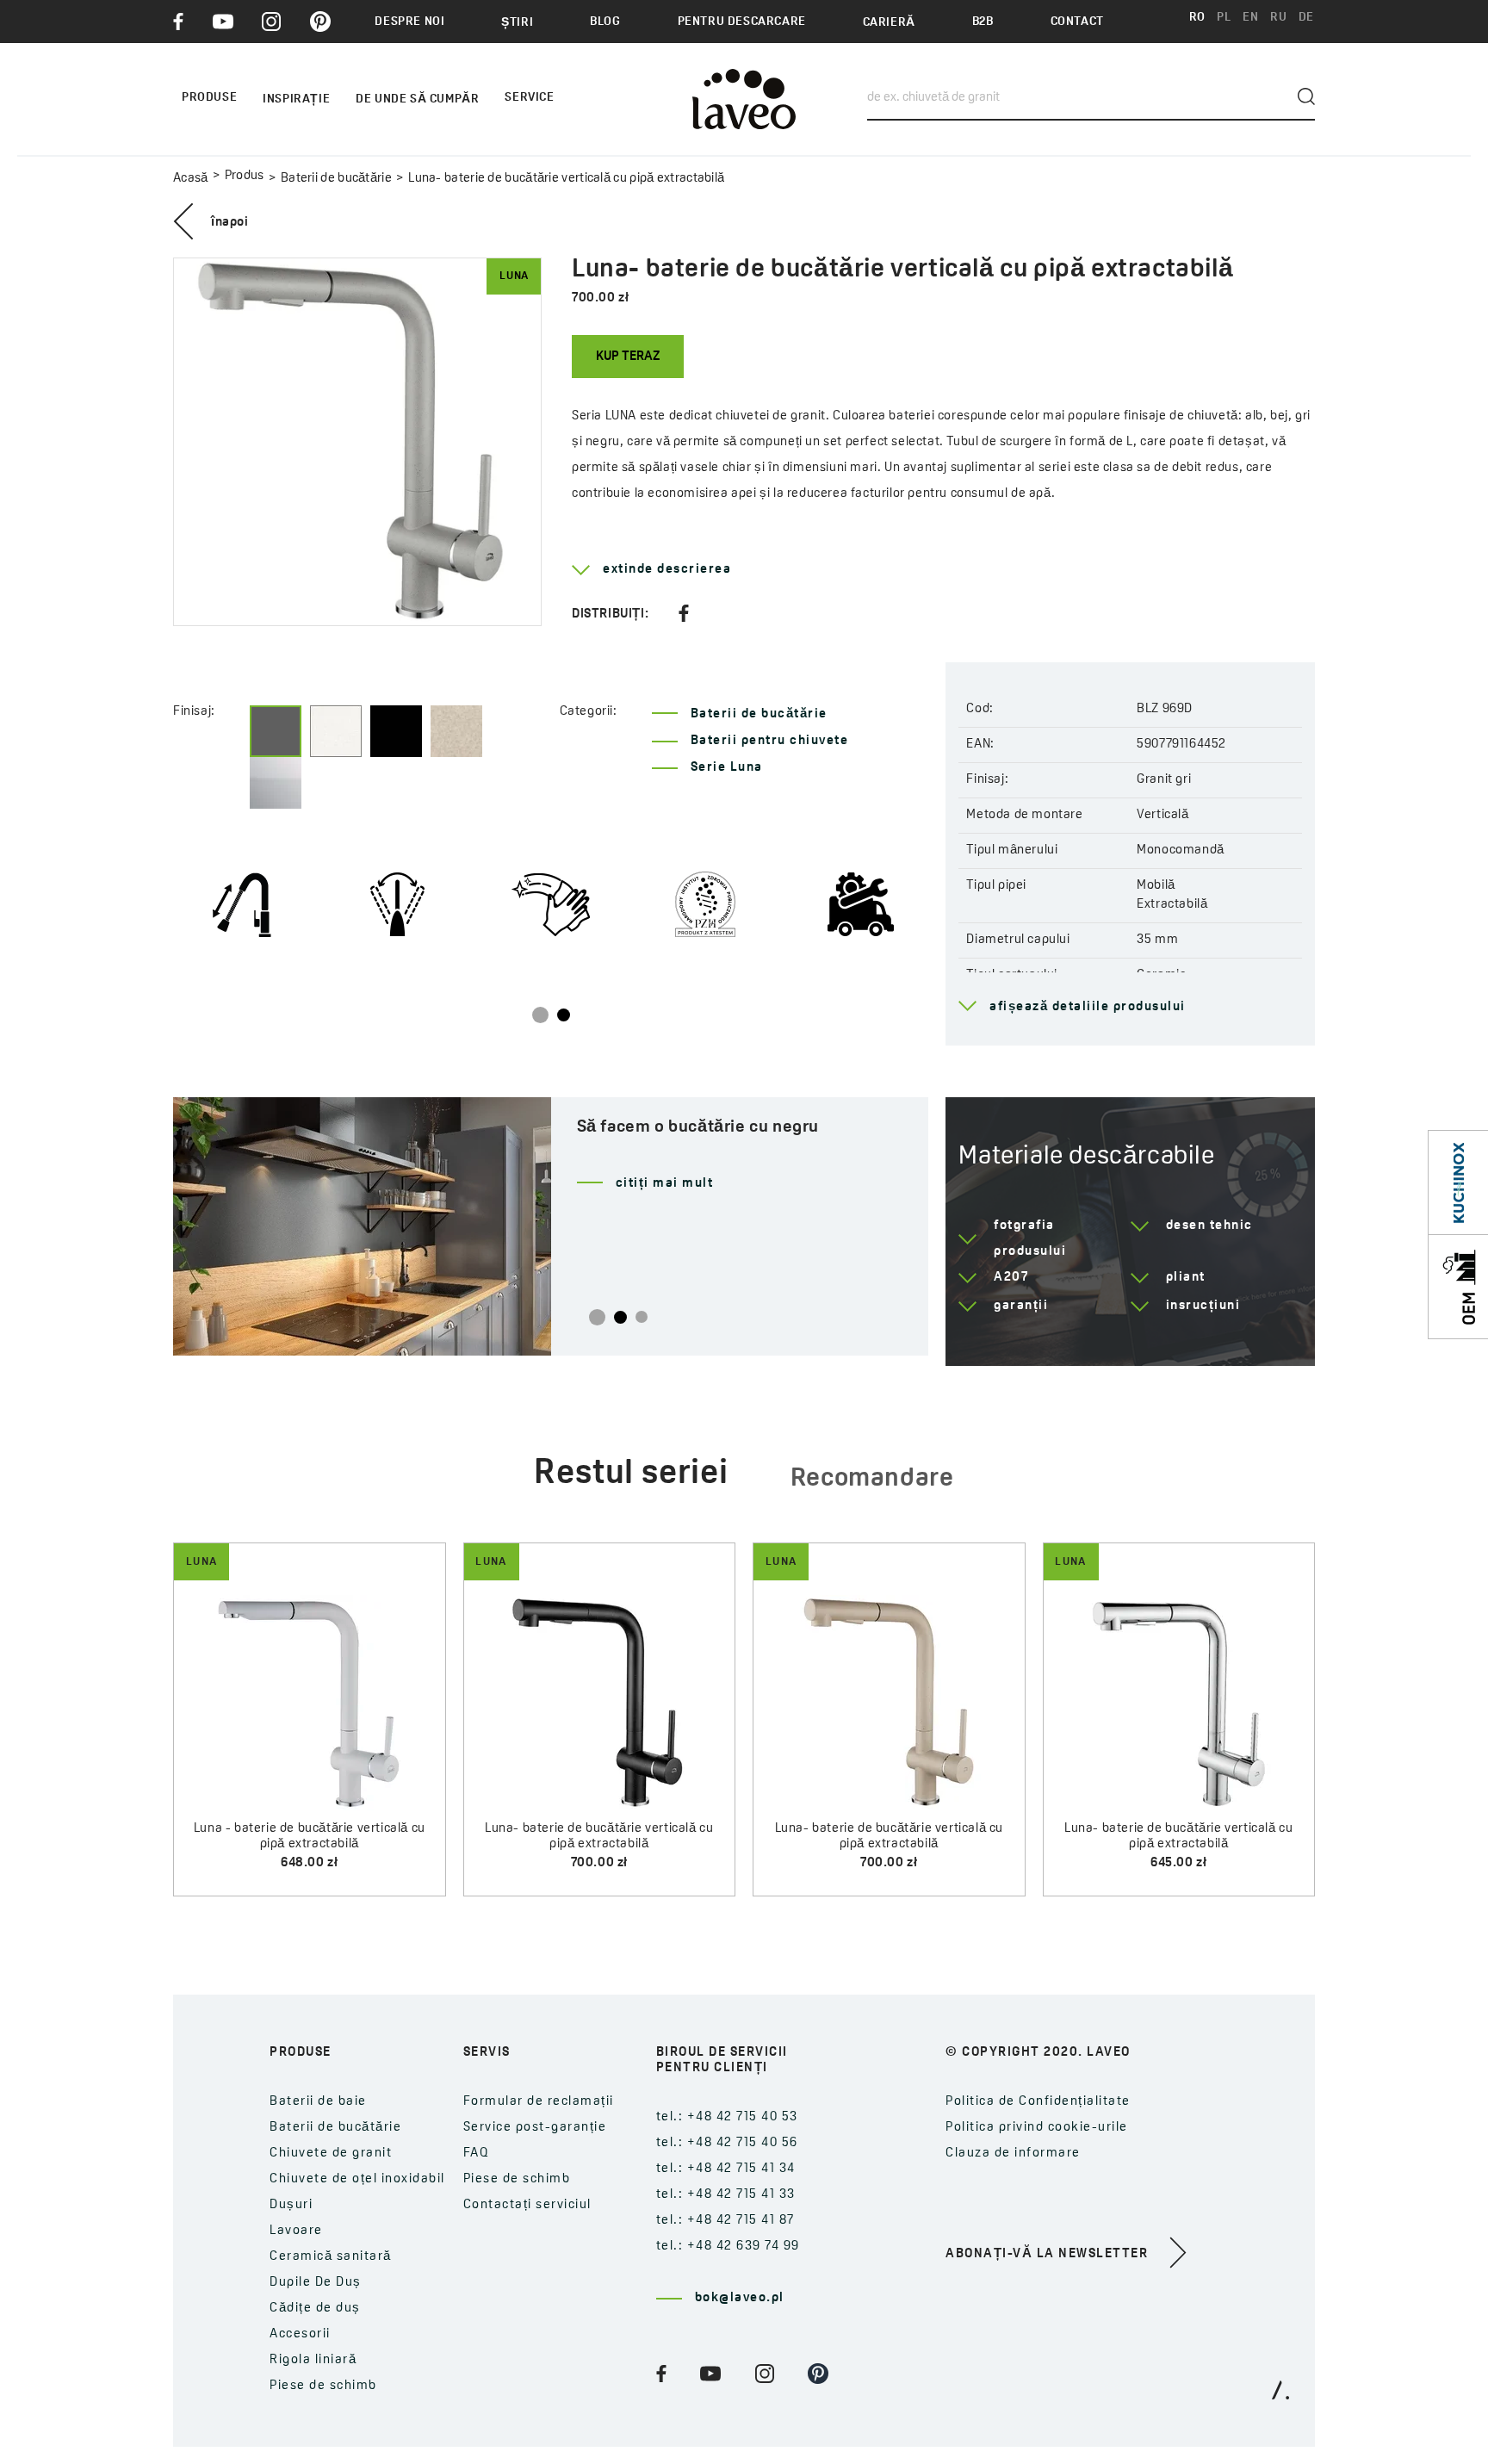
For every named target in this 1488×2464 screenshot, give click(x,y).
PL (1224, 18)
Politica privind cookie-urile (1037, 2128)
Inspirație (296, 99)
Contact (1077, 22)
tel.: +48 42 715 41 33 (726, 2195)
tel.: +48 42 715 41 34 (726, 2169)
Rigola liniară (313, 2360)
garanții (1021, 1306)
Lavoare (296, 2231)
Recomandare (872, 1479)
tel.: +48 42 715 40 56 (727, 2143)
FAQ (477, 2154)
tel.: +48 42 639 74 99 (728, 2247)
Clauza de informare (1013, 2154)
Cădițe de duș (315, 2309)
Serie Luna (727, 768)
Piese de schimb (323, 2386)
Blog (605, 22)
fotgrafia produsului (1030, 1239)
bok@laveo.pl (740, 2298)
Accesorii (300, 2334)
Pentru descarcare (742, 22)
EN (1250, 18)
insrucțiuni (1203, 1306)
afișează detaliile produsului (1088, 1007)
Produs (245, 176)
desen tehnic (1209, 1226)
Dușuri (291, 2205)
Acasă (191, 179)
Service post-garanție (535, 2128)
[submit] (1306, 96)
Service (529, 98)
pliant (1186, 1278)
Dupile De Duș (316, 2283)
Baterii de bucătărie (336, 179)
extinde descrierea (667, 570)
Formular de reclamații (539, 2102)
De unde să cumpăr (417, 99)
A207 (1011, 1278)
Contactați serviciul (527, 2205)
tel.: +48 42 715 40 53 (727, 2117)
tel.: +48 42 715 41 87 (725, 2221)
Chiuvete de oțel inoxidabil (357, 2179)
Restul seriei (631, 1474)
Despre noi (409, 22)
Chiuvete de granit (331, 2154)
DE (1306, 18)
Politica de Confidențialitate (1038, 2102)
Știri (517, 23)
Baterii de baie (318, 2102)
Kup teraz (628, 357)
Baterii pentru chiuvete (770, 741)
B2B (983, 22)
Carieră (889, 23)
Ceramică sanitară (331, 2257)
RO (1197, 18)
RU (1278, 18)
